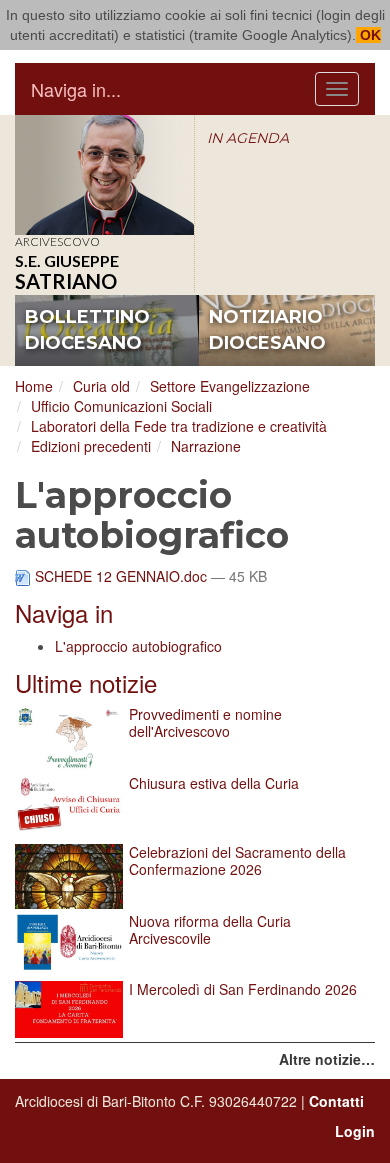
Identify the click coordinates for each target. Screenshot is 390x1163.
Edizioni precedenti (91, 446)
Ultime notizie (86, 682)
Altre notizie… (327, 1059)
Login (355, 1131)
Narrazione (206, 446)
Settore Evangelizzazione (230, 386)
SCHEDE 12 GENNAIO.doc (121, 576)
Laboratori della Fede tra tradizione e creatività (179, 426)
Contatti (336, 1101)
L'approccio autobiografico (138, 646)
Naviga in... (76, 89)
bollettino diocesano (87, 330)
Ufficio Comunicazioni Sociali (121, 406)
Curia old (101, 386)
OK (368, 35)
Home (34, 386)
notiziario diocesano (267, 330)
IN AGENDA (248, 138)
